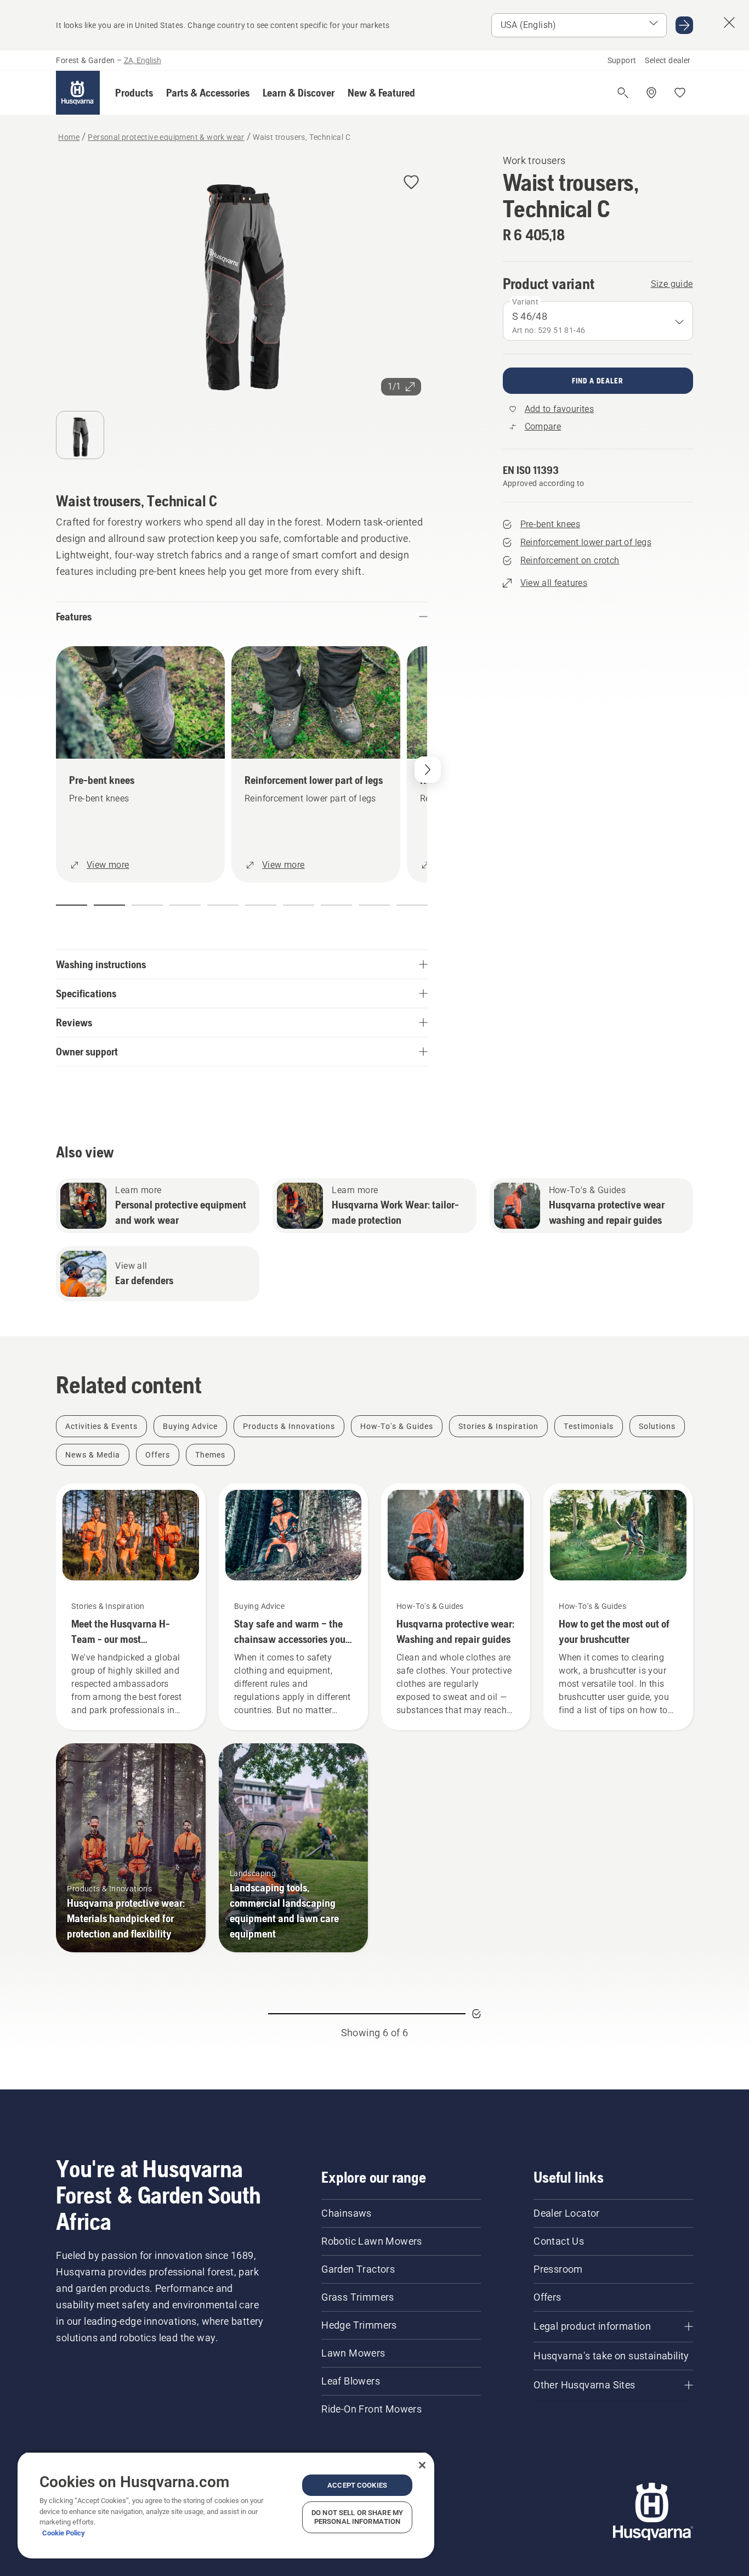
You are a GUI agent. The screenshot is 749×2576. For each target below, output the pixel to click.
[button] (134, 93)
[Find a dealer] (651, 93)
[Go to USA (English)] (684, 25)
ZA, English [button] (143, 60)
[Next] (428, 770)
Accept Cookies (357, 2485)
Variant (526, 302)
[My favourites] (680, 93)
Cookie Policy (64, 2533)
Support (622, 60)
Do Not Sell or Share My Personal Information (357, 2517)
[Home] (78, 93)
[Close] (422, 2465)
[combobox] (598, 321)
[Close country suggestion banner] (729, 22)
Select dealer (668, 60)
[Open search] (623, 93)
